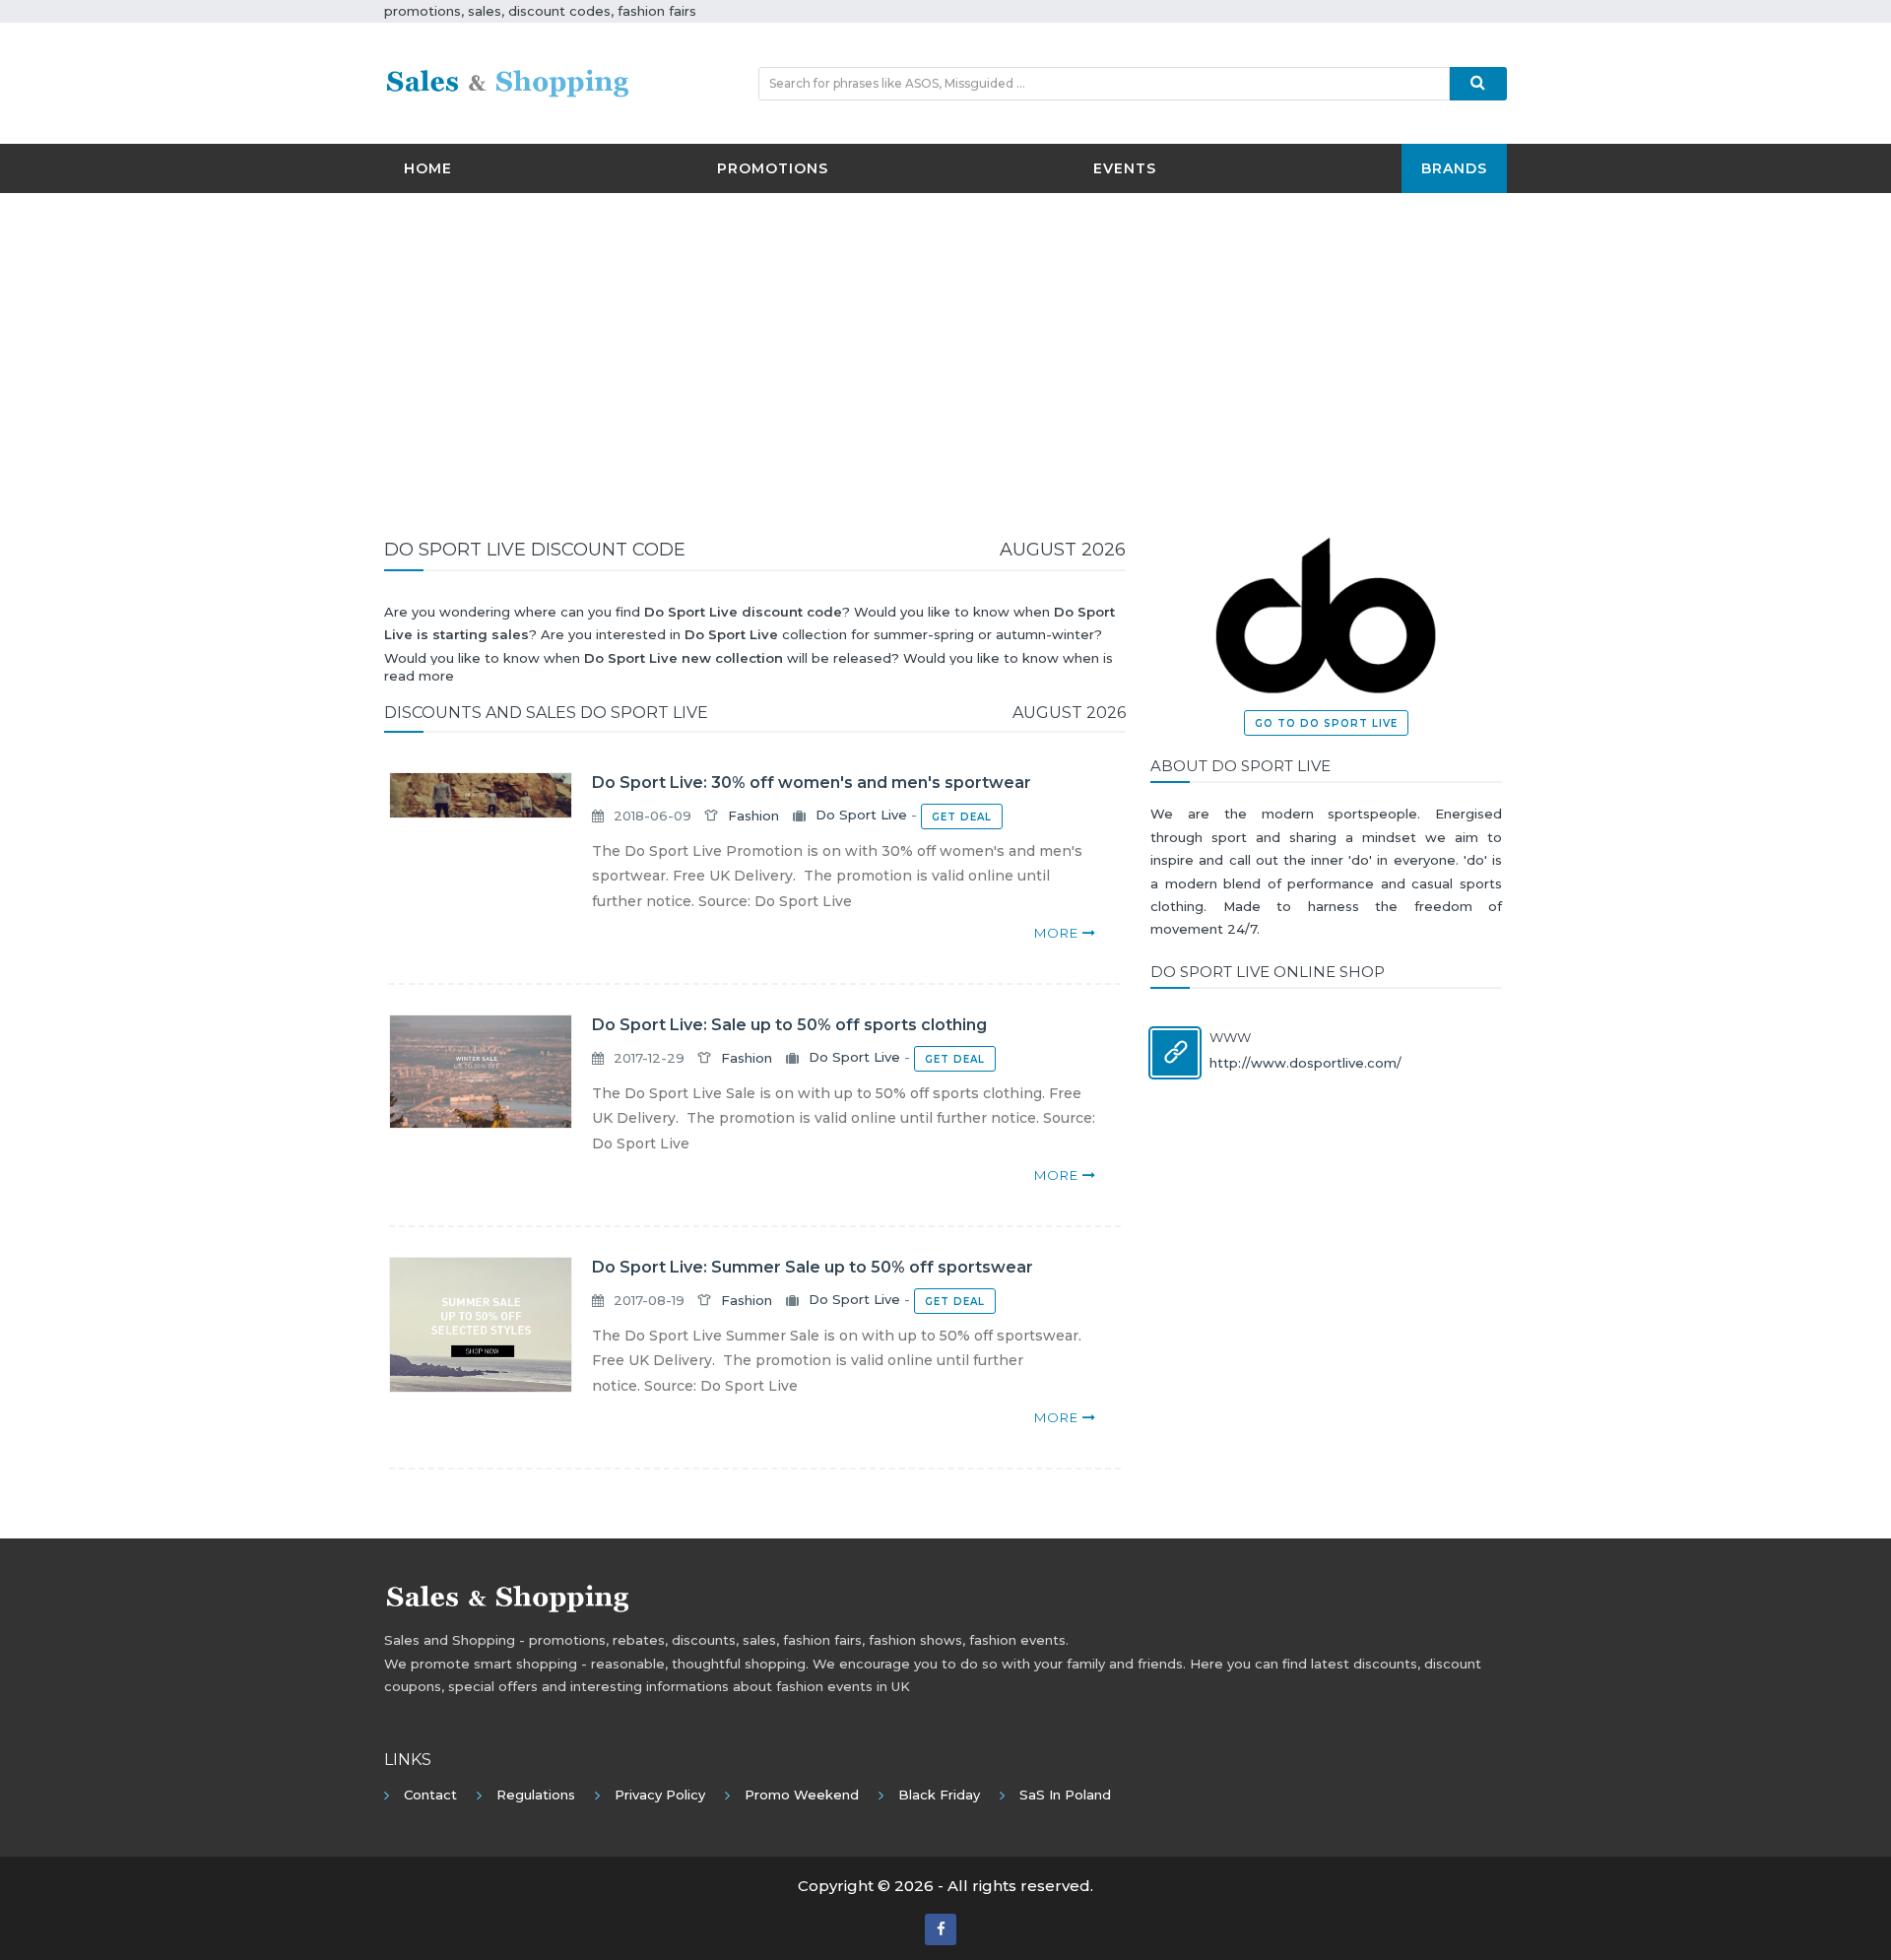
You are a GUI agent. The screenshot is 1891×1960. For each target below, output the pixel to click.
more (1058, 933)
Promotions (773, 168)
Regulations (536, 1795)
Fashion (753, 816)
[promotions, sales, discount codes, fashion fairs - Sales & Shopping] (507, 82)
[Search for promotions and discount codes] (1478, 84)
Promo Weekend (802, 1795)
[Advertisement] (945, 351)
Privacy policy (660, 1795)
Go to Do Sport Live (1326, 723)
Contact (430, 1795)
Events (1125, 168)
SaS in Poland (1065, 1795)
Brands (1454, 168)
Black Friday (939, 1795)
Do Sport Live (861, 816)
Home (428, 168)
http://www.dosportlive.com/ (1305, 1063)
